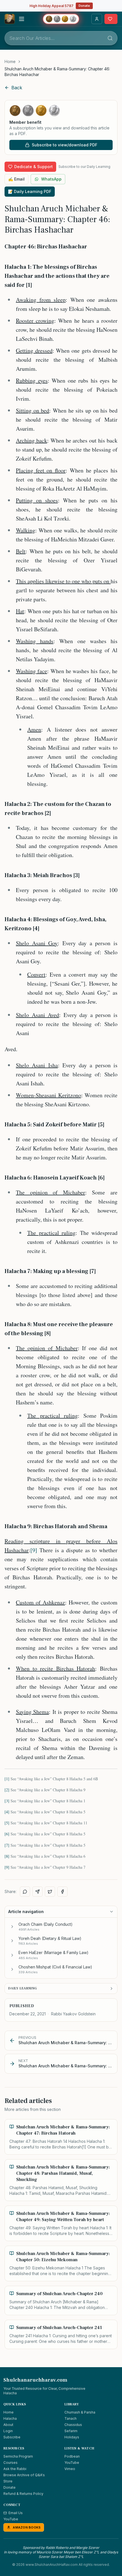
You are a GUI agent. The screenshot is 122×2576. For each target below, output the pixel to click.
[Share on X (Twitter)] (50, 1892)
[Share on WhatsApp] (25, 1892)
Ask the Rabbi (15, 2469)
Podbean (72, 2456)
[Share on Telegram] (37, 1892)
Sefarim (71, 2431)
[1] (7, 1779)
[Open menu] (22, 19)
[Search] (110, 38)
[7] (7, 1845)
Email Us (16, 2513)
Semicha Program (18, 2456)
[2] (7, 1790)
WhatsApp (51, 179)
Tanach (71, 2418)
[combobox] (61, 38)
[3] (7, 1801)
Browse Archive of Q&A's (24, 2475)
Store (8, 2481)
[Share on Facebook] (62, 1892)
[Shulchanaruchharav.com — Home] (10, 19)
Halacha (10, 2418)
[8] (7, 1856)
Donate (84, 6)
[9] (34, 1550)
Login (8, 2431)
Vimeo (70, 2469)
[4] (7, 1812)
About (8, 2425)
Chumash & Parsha (80, 2412)
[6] (7, 1834)
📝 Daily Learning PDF (30, 191)
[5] (7, 1823)
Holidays (72, 2437)
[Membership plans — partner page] (61, 19)
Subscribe (12, 2437)
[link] (61, 72)
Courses (10, 2463)
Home (10, 61)
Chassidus (73, 2425)
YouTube (72, 2463)
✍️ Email (16, 179)
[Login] (97, 19)
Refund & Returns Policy (23, 2494)
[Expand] (12, 1927)
